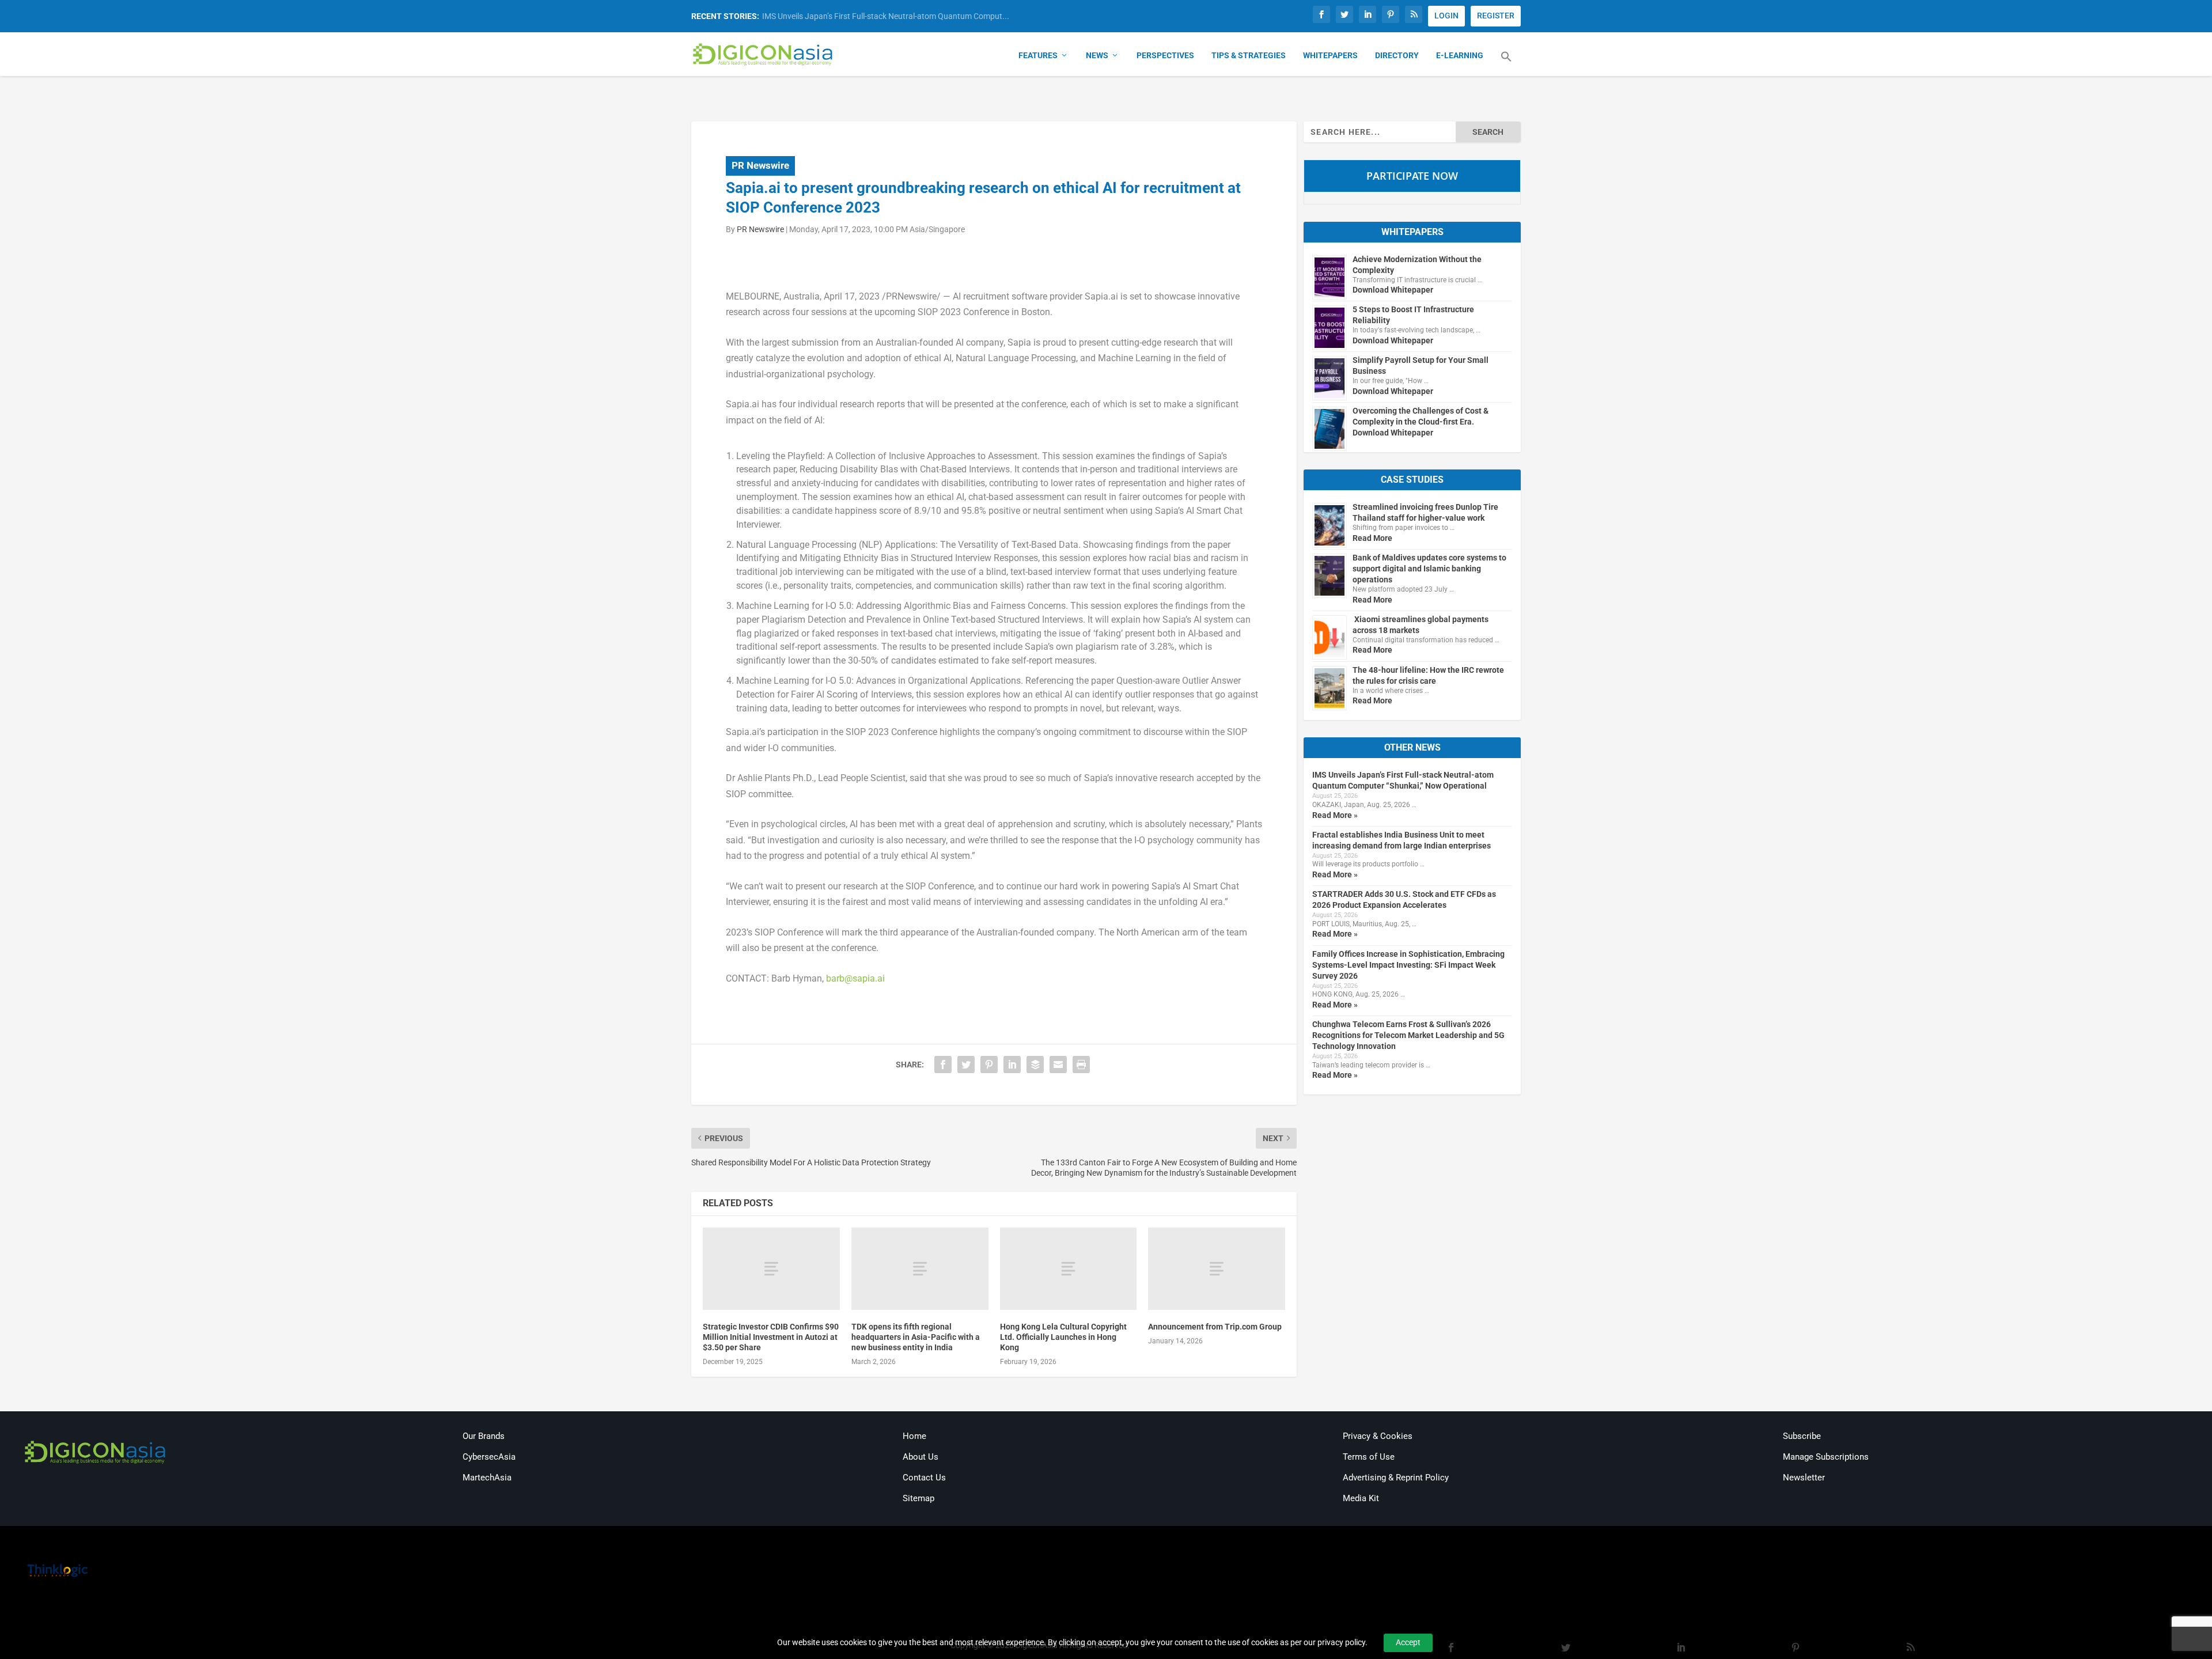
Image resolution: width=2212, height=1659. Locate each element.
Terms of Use (1369, 1457)
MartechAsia (487, 1478)
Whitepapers (1330, 55)
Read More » (1335, 815)
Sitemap (918, 1498)
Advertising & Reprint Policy (1396, 1478)
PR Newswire (760, 165)
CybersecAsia (489, 1457)
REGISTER (1496, 16)
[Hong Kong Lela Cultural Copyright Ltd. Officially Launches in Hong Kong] (1069, 1269)
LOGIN (1446, 16)
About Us (921, 1457)
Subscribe (1802, 1436)
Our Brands (484, 1436)
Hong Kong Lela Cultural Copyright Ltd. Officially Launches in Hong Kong (1063, 1337)
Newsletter (1804, 1478)
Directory (1397, 55)
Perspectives (1165, 55)
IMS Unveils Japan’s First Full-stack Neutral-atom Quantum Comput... (886, 16)
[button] (1506, 63)
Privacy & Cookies (1378, 1436)
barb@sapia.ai (855, 978)
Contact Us (924, 1478)
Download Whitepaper (1393, 290)
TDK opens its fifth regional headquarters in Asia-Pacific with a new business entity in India (916, 1337)
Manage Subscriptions (1826, 1457)
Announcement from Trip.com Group (1215, 1327)
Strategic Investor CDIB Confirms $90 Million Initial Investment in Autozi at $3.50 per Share (771, 1337)
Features (1038, 55)
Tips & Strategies (1249, 55)
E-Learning (1460, 55)
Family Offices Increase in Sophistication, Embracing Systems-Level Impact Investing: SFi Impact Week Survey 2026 (1408, 965)
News (1097, 55)
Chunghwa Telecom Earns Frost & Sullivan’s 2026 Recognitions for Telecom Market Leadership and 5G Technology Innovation (1408, 1035)
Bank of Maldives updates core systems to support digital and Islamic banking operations (1429, 569)
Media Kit (1361, 1498)
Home (914, 1436)
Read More (1372, 538)
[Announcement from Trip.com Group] (1217, 1269)
